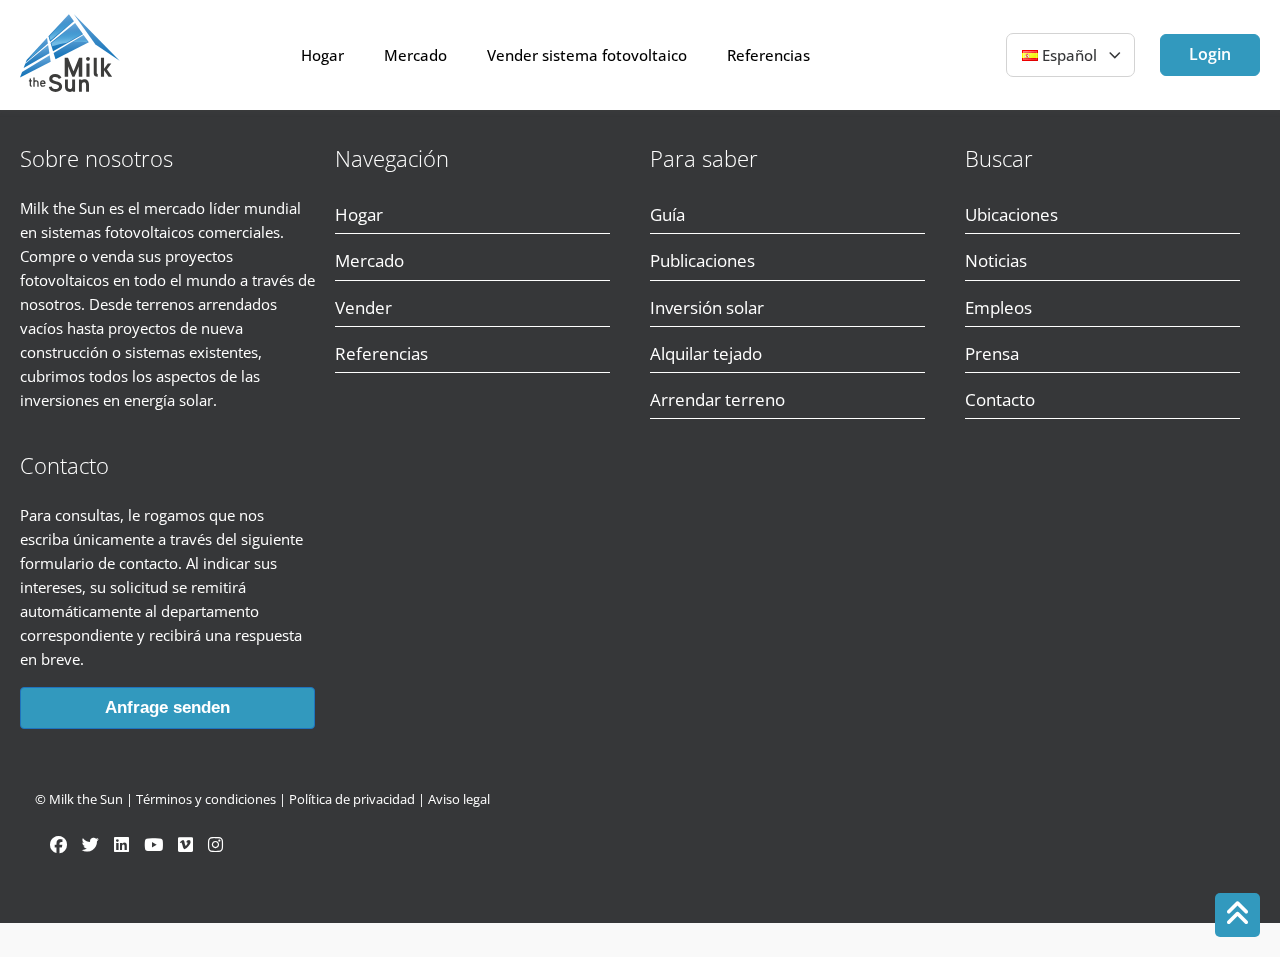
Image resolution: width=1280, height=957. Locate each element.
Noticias (996, 260)
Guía (667, 214)
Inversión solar (707, 307)
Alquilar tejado (706, 353)
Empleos (998, 307)
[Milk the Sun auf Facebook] (58, 844)
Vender (363, 307)
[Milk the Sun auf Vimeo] (185, 844)
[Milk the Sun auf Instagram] (215, 844)
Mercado (415, 55)
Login (1210, 54)
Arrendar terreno (717, 399)
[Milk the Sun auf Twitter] (90, 844)
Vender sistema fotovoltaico (587, 55)
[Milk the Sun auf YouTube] (153, 844)
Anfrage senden (167, 707)
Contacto (1000, 399)
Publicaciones (702, 260)
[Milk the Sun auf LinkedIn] (121, 844)
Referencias (768, 55)
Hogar (322, 55)
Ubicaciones (1011, 214)
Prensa (992, 353)
